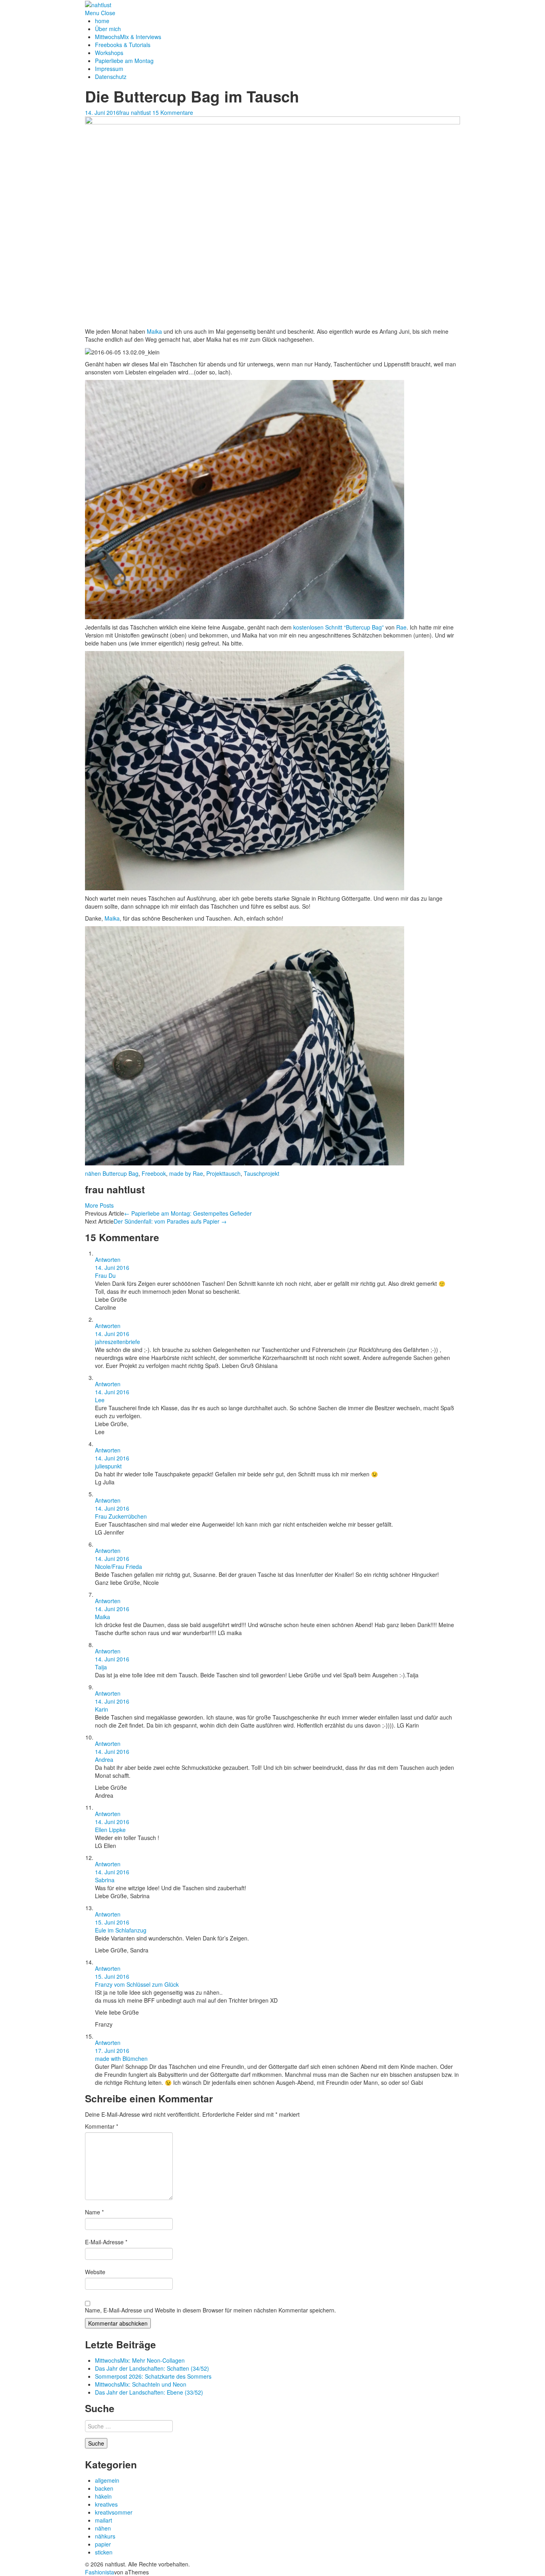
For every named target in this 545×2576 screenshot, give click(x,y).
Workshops (109, 53)
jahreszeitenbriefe (117, 1342)
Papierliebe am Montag (124, 61)
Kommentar (102, 2126)
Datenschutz (111, 77)
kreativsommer (114, 2512)
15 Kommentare (173, 112)
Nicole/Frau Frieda (118, 1566)
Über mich (108, 29)
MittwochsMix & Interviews (128, 37)
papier (103, 2544)
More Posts (99, 1205)
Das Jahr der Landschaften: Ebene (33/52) (149, 2392)
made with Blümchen (121, 2058)
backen (104, 2488)
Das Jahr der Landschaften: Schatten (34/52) (152, 2368)
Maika (155, 331)
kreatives (106, 2504)
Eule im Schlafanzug (121, 1930)
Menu (92, 13)
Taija (101, 1667)
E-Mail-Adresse (106, 2242)
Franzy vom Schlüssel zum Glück (137, 1984)
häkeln (103, 2496)
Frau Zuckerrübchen (121, 1516)
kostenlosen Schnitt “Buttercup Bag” (339, 627)
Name (94, 2212)
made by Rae (186, 1173)
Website (95, 2272)
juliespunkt (108, 1466)
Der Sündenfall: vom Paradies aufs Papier (170, 1221)
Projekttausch (223, 1173)
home (102, 21)
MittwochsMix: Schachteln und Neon (141, 2384)
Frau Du (105, 1275)
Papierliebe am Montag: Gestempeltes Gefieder (188, 1213)
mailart (104, 2520)
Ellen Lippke (110, 1830)
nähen (93, 1173)
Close (108, 13)
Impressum (109, 69)
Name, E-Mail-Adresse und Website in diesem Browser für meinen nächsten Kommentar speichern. (210, 2310)
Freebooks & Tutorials (123, 45)
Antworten (108, 1259)
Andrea (104, 1759)
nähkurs (105, 2536)
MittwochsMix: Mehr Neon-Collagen (140, 2360)
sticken (104, 2552)
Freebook (154, 1173)
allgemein (107, 2480)
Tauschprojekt (262, 1173)
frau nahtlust (135, 112)
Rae (401, 627)
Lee (100, 1400)
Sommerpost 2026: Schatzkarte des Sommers (153, 2376)
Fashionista (100, 2572)
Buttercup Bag (120, 1173)
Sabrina (105, 1880)
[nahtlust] (98, 4)
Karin (102, 1709)
